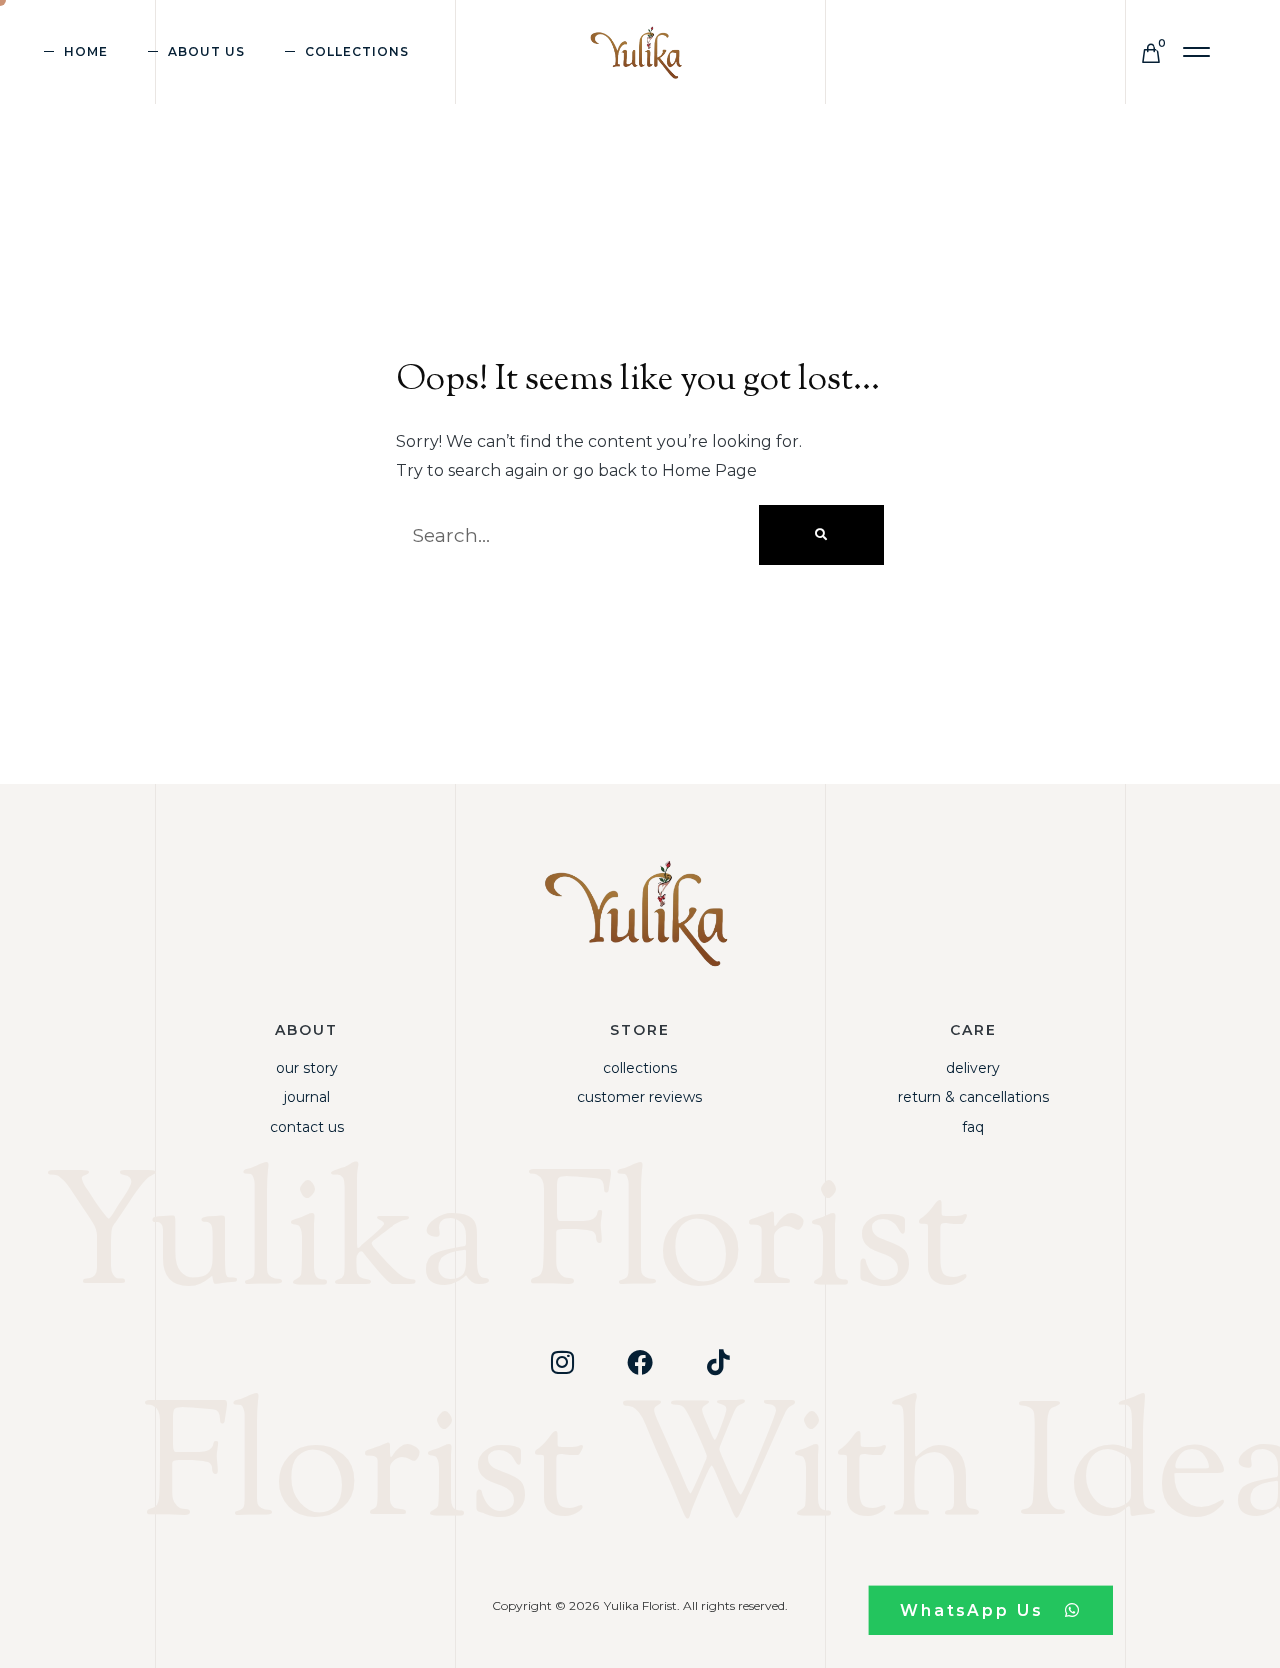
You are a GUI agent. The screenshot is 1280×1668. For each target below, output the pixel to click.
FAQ (973, 1127)
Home (86, 51)
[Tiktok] (718, 1362)
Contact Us (307, 1127)
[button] (1197, 52)
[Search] (821, 535)
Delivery (973, 1068)
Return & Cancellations (973, 1097)
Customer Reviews (639, 1097)
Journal (307, 1097)
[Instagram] (562, 1362)
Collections (640, 1068)
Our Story (307, 1068)
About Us (206, 51)
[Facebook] (640, 1362)
